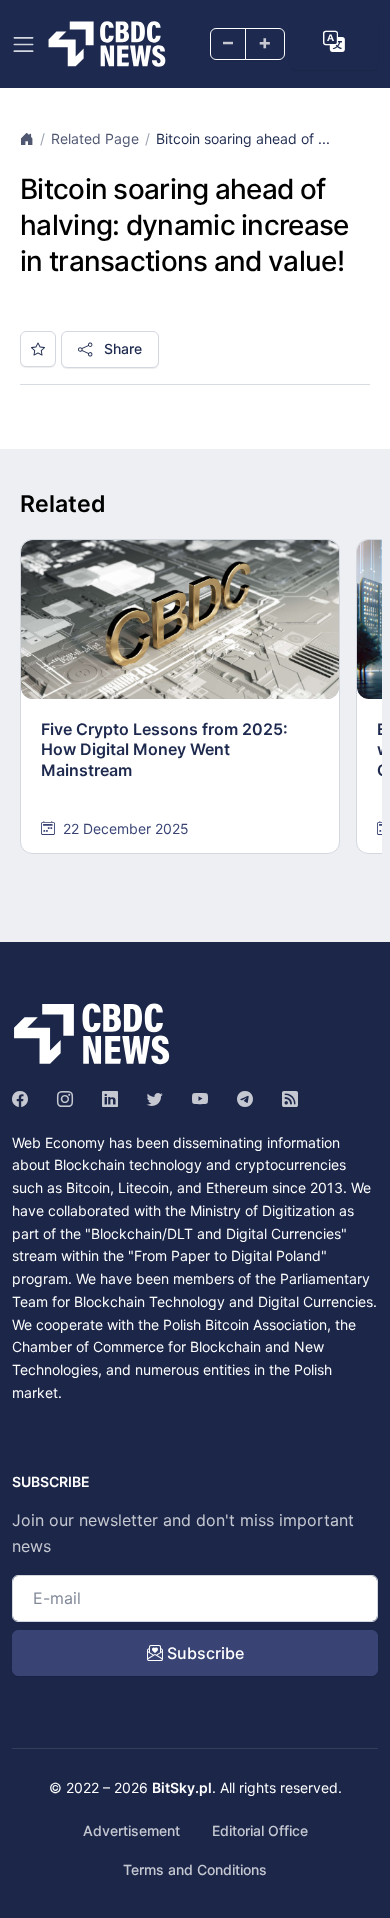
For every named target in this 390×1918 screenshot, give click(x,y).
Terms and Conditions (195, 1869)
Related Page (95, 138)
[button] (334, 42)
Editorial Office (260, 1830)
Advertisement (131, 1830)
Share (121, 348)
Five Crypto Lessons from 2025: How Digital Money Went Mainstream (164, 750)
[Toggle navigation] (23, 44)
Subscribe (203, 1653)
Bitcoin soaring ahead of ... (243, 138)
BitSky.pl (182, 1787)
